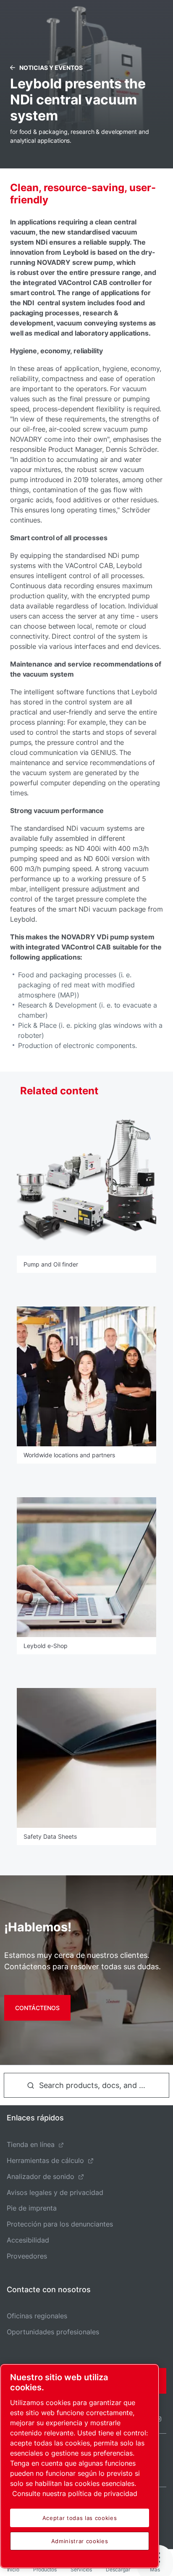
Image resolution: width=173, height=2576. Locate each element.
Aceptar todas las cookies (80, 2518)
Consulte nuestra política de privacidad (75, 2493)
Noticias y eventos (51, 68)
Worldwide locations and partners (69, 1455)
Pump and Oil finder (51, 1264)
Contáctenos (37, 2008)
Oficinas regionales (37, 2316)
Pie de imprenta (32, 2208)
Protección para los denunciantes (60, 2224)
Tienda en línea (31, 2144)
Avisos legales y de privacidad (55, 2192)
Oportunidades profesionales (53, 2332)
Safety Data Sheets (50, 1836)
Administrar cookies (80, 2541)
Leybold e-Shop (46, 1646)
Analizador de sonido (41, 2176)
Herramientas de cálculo (45, 2160)
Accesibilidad (28, 2240)
